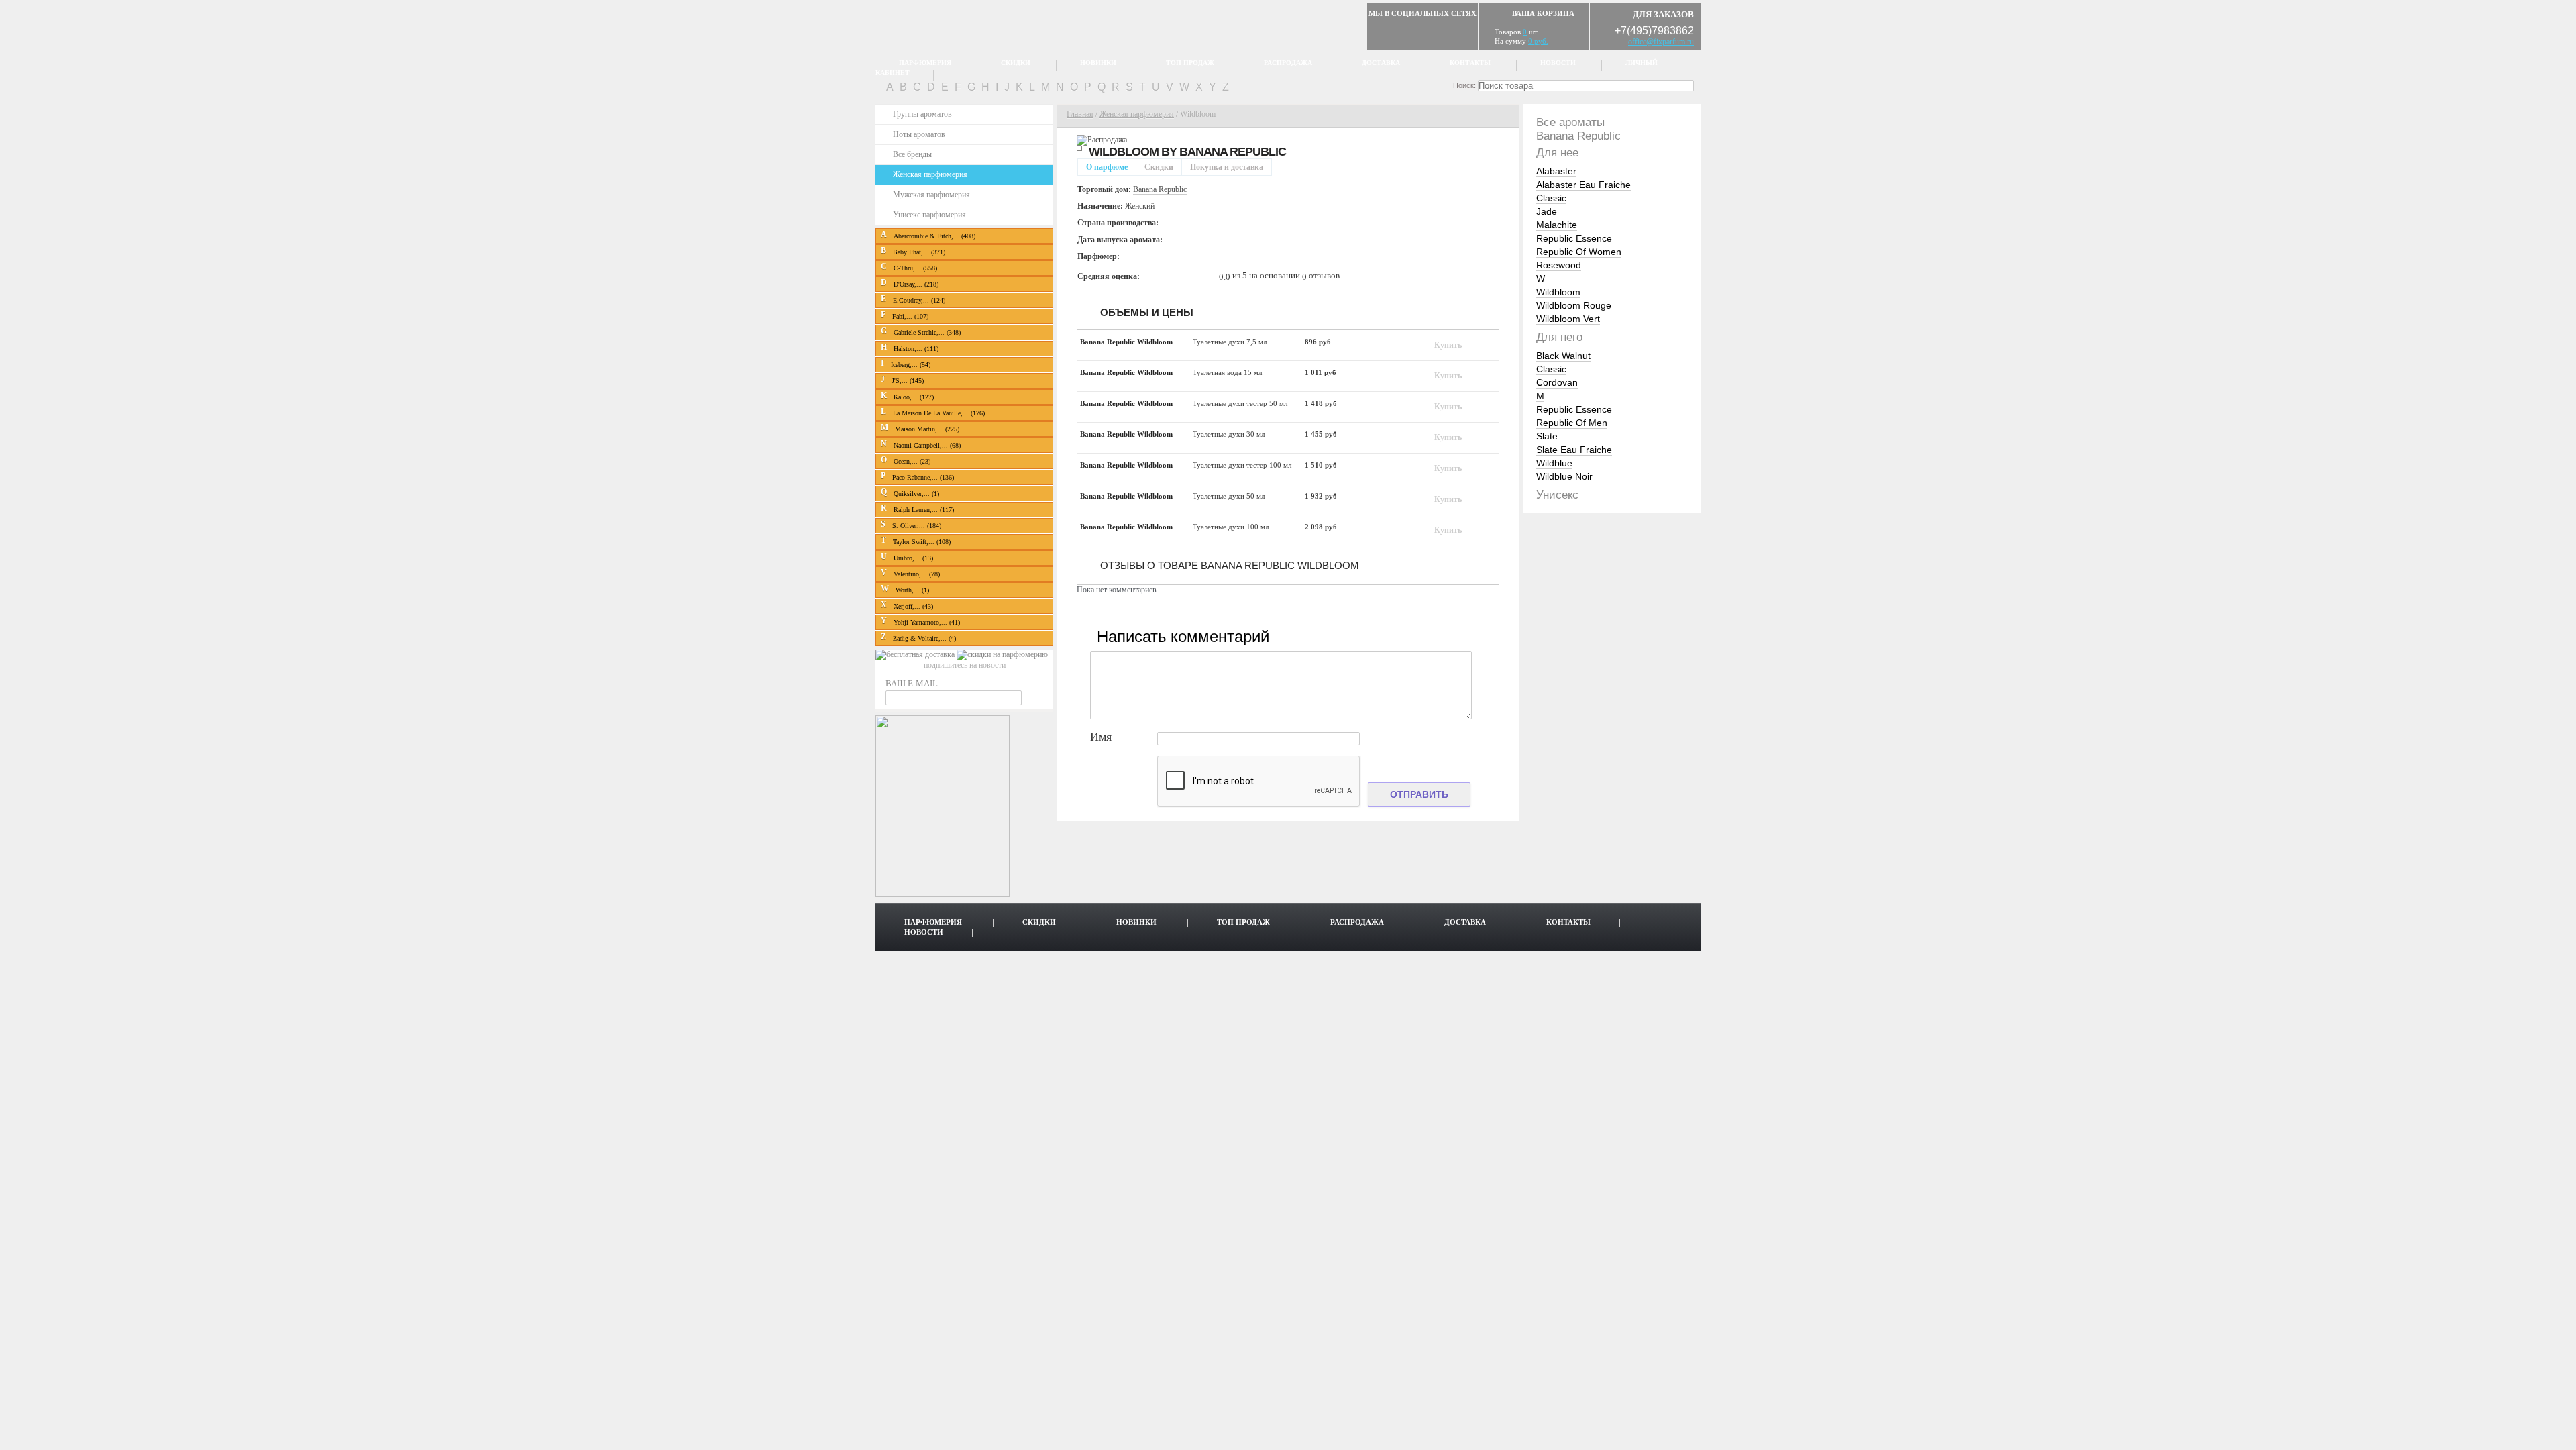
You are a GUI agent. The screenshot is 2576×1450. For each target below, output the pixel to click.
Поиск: (1464, 85)
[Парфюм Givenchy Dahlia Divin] (943, 894)
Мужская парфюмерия (931, 195)
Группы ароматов (922, 114)
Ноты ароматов (919, 134)
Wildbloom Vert (1568, 319)
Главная (1080, 114)
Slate (1547, 436)
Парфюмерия (925, 63)
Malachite (1557, 225)
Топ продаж (1190, 63)
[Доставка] (916, 654)
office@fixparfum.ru (1661, 42)
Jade (1547, 211)
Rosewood (1559, 265)
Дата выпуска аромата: (1120, 240)
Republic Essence (1574, 238)
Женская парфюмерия (930, 174)
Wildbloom (1558, 292)
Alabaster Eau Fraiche (1584, 185)
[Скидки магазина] (1002, 654)
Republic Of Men (1572, 423)
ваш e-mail (912, 683)
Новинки (1098, 63)
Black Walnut (1563, 356)
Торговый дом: (1104, 189)
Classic (1551, 198)
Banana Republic (1233, 152)
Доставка (1381, 63)
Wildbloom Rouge (1574, 305)
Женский (1140, 206)
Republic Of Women (1579, 252)
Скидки (1016, 63)
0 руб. (1538, 41)
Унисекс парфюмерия (929, 215)
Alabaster (1556, 171)
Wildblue (1554, 463)
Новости (1558, 63)
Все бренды (912, 154)
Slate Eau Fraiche (1574, 450)
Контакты (1470, 63)
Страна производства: (1118, 223)
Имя (1101, 737)
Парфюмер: (1098, 256)
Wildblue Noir (1564, 476)
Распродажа (1288, 63)
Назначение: (1100, 206)
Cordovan (1557, 382)
